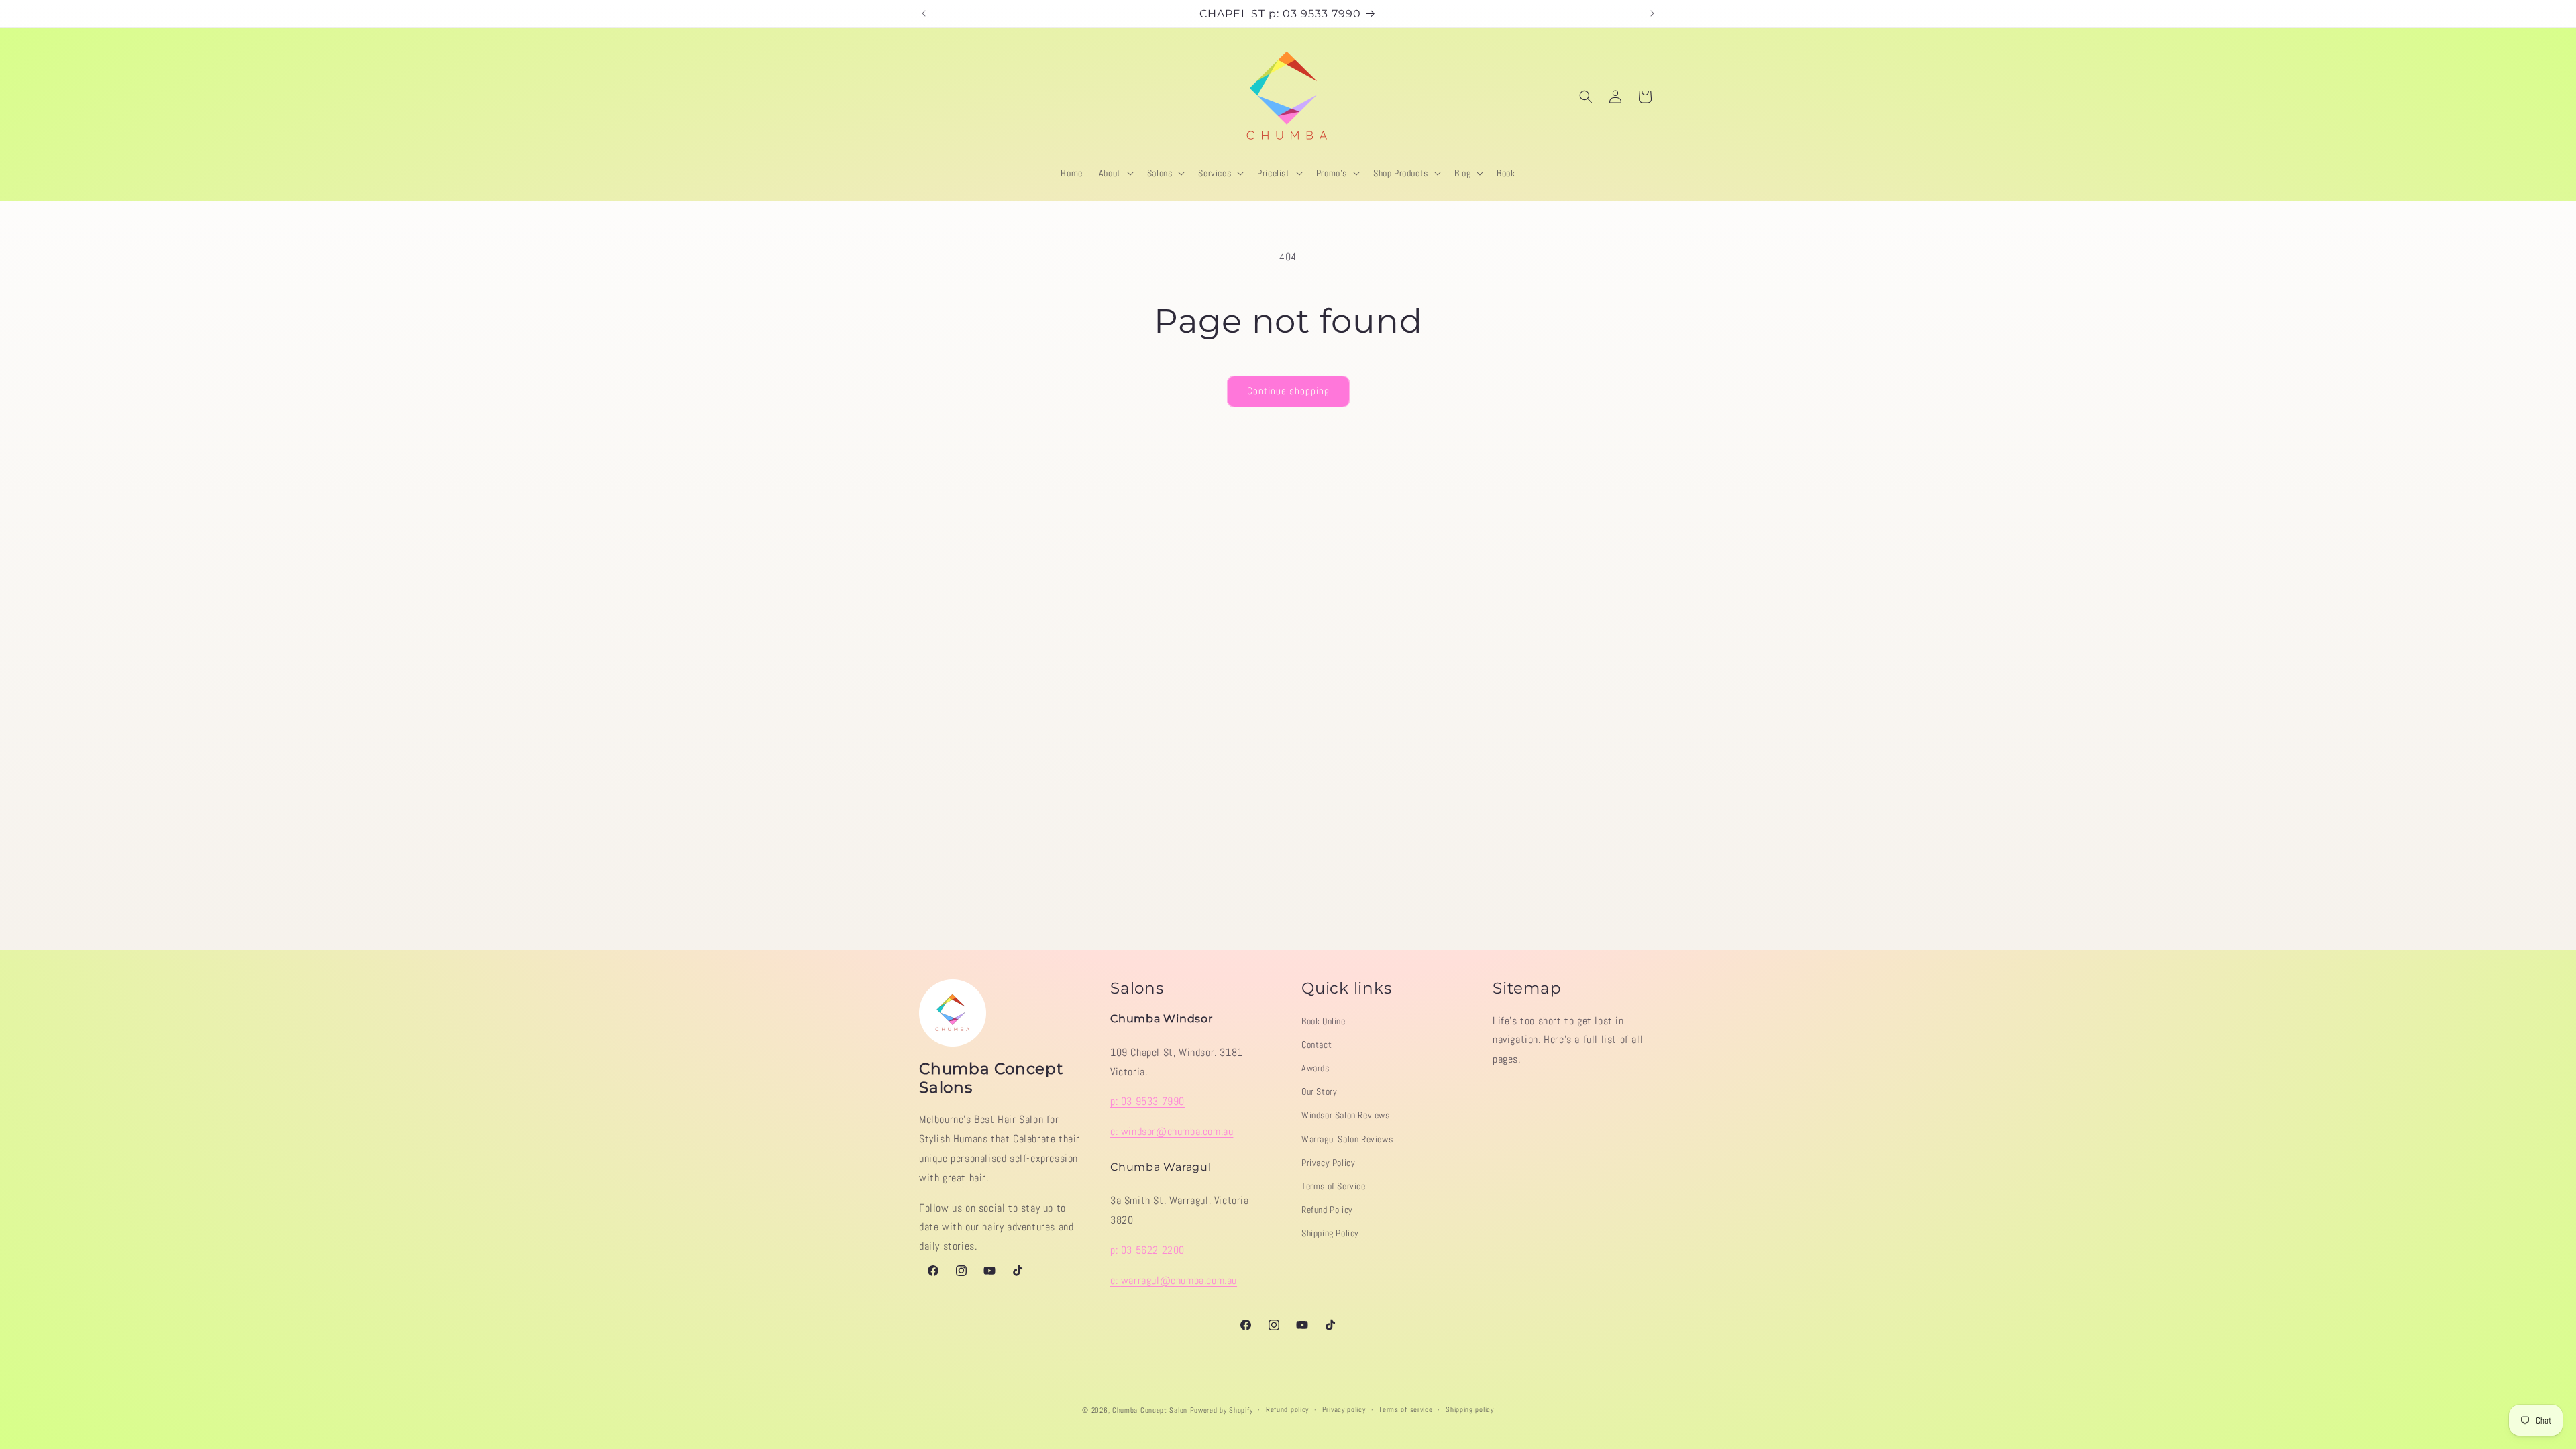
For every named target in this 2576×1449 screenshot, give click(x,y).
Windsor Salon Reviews (1346, 1115)
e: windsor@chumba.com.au (1172, 1131)
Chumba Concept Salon (1150, 1410)
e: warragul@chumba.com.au (1174, 1280)
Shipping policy (1470, 1409)
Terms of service (1405, 1409)
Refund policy (1287, 1409)
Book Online (1324, 1021)
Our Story (1319, 1091)
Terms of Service (1334, 1186)
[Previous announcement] (924, 13)
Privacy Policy (1328, 1163)
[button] (1115, 173)
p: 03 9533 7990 (1147, 1101)
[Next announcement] (1652, 13)
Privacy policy (1344, 1409)
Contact (1317, 1044)
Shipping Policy (1330, 1233)
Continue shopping (1288, 391)
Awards (1316, 1068)
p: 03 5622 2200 (1147, 1250)
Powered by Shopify (1222, 1410)
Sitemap (1527, 988)
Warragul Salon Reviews (1347, 1139)
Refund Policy (1327, 1210)
